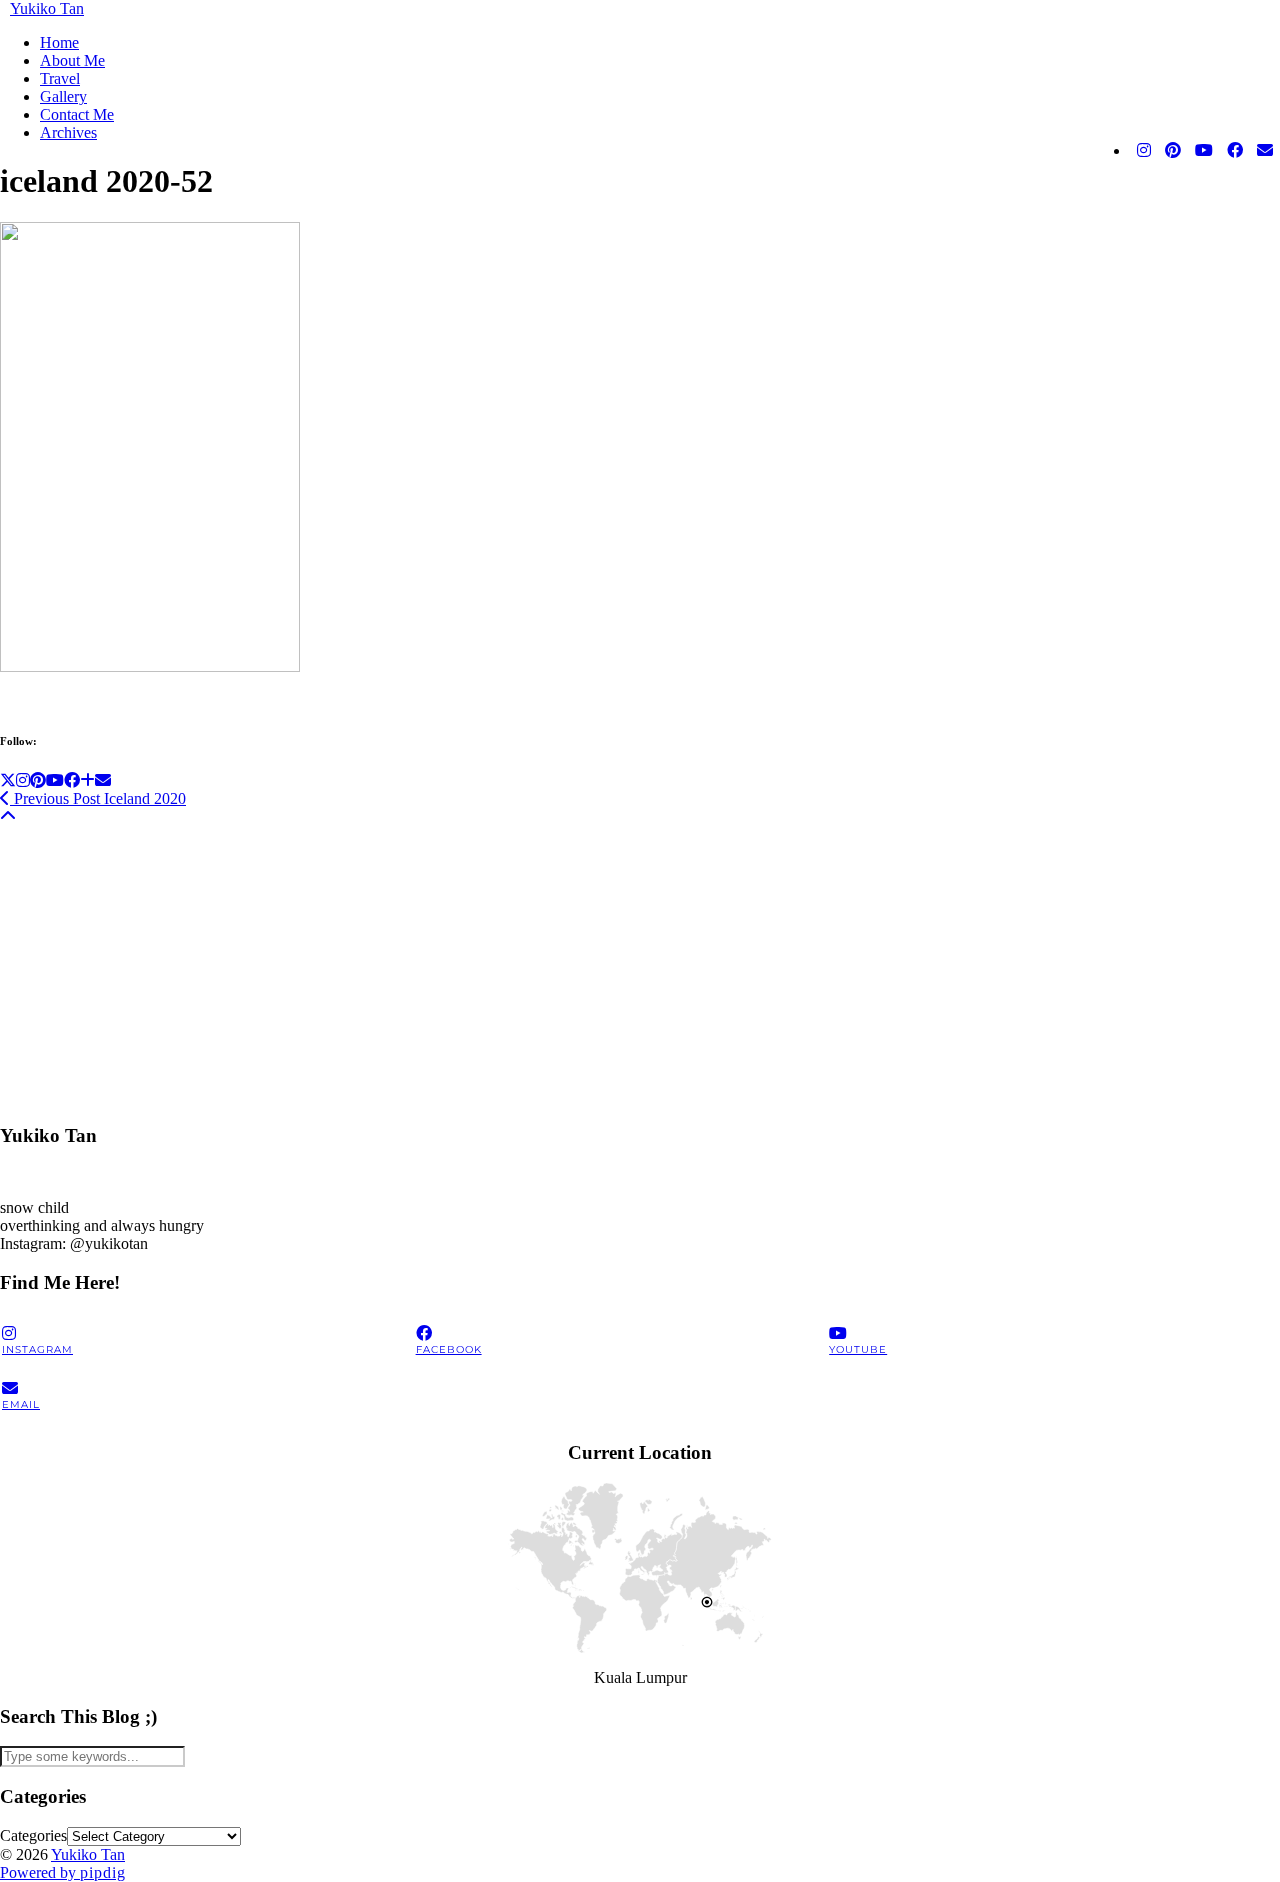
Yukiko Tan (47, 8)
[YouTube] (1204, 151)
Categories (33, 1835)
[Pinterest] (1173, 151)
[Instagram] (1144, 151)
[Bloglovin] (87, 780)
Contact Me (77, 114)
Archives (68, 132)
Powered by (63, 1872)
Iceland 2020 (98, 798)
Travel (60, 78)
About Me (72, 60)
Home (59, 42)
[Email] (1265, 151)
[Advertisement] (600, 966)
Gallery (63, 96)
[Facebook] (1235, 151)
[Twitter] (8, 780)
